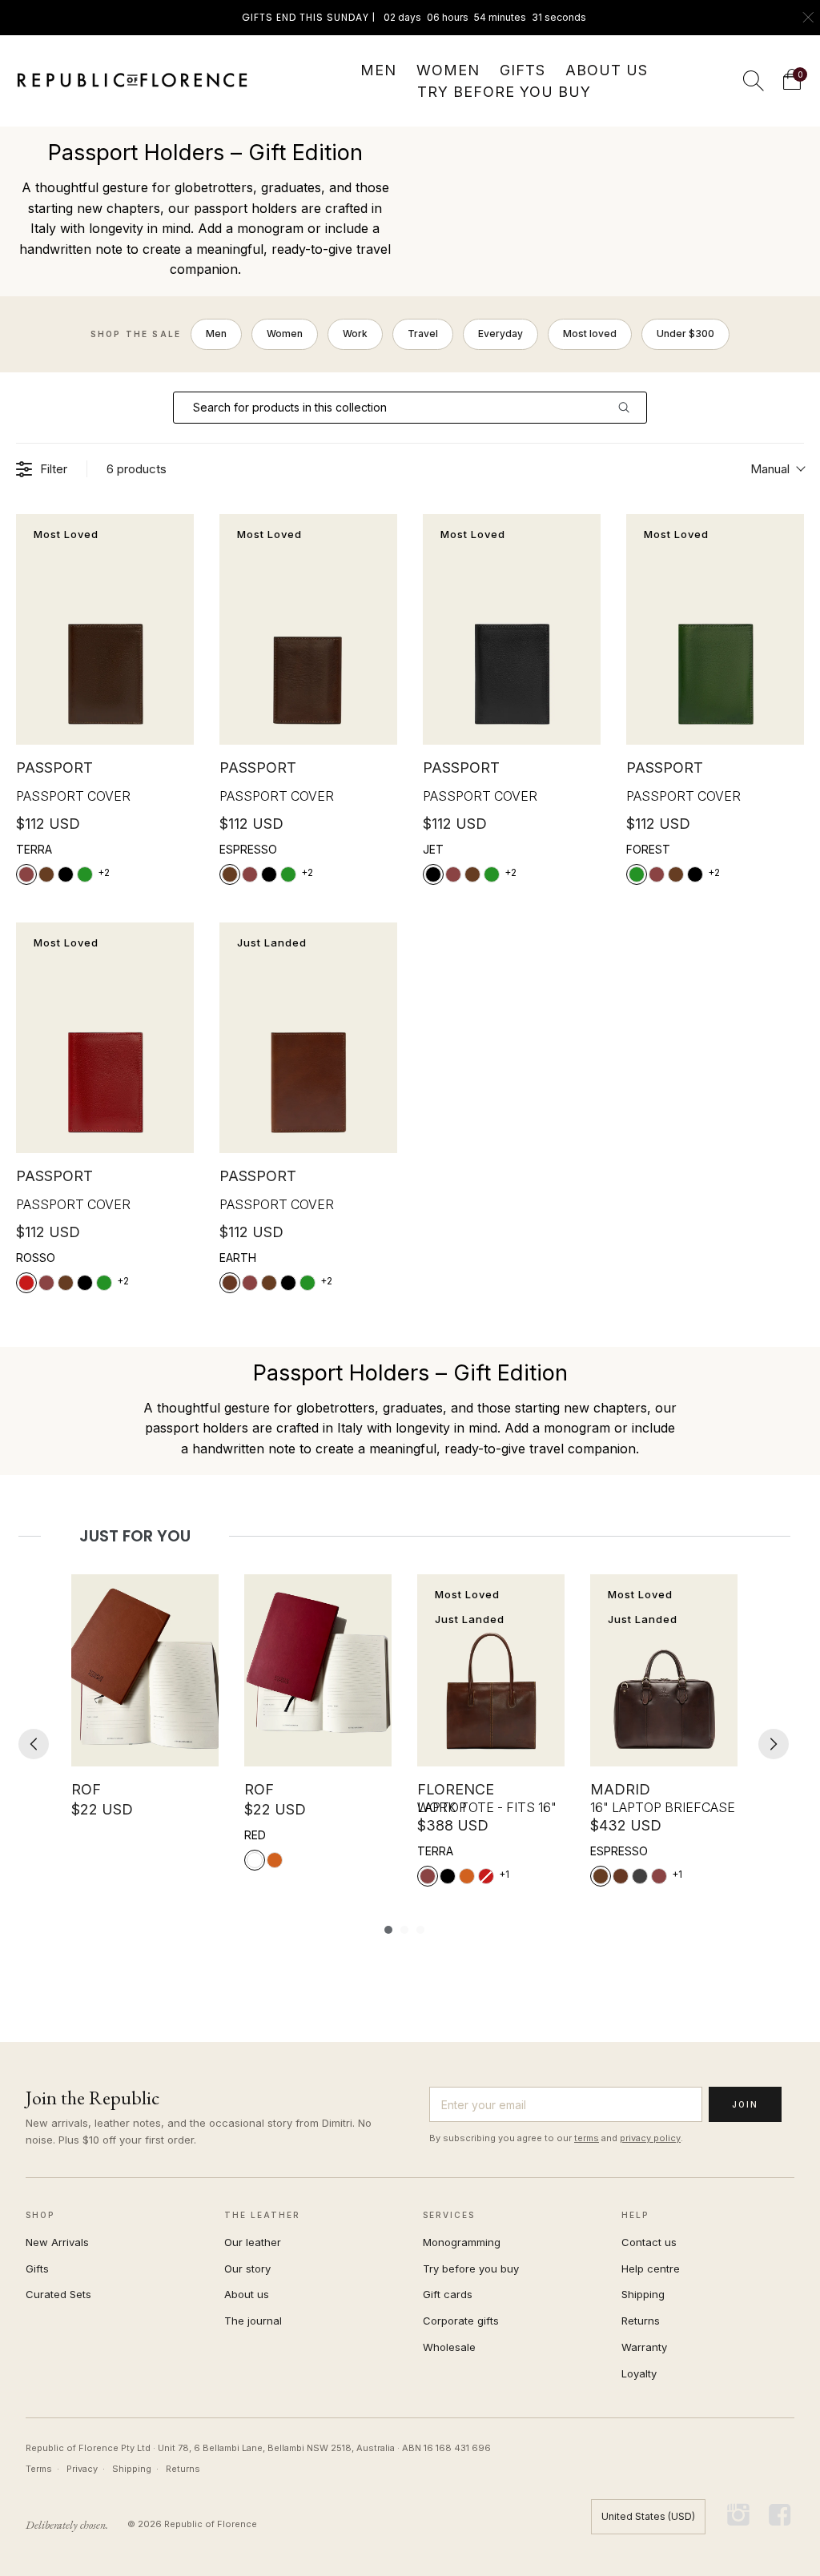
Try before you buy (471, 2269)
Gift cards (448, 2294)
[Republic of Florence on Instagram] (739, 2516)
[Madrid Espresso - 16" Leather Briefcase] (664, 1670)
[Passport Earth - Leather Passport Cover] (308, 1038)
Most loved (590, 334)
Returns (641, 2321)
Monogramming (462, 2242)
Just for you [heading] (135, 1536)
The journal (253, 2321)
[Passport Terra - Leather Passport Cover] (105, 630)
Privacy (82, 2469)
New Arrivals (57, 2242)
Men (216, 334)
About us (247, 2294)
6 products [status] (137, 469)
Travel (423, 334)
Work (355, 334)
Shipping (643, 2294)
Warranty (644, 2347)
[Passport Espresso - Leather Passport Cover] (308, 630)
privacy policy (650, 2138)
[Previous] (34, 1744)
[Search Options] (630, 408)
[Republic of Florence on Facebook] (780, 2516)
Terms (39, 2469)
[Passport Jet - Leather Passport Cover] (512, 630)
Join (745, 2104)
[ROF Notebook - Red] (318, 1670)
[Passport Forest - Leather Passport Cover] (715, 630)
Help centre (651, 2269)
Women (285, 334)
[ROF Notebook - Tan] (145, 1670)
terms (587, 2138)
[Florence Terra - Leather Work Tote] (491, 1670)
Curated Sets (58, 2294)
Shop (40, 2215)
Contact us (649, 2242)
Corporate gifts (461, 2321)
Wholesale (449, 2347)
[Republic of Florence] (132, 81)
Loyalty (639, 2373)
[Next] (774, 1744)
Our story (247, 2269)
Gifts (37, 2269)
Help (635, 2215)
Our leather (253, 2242)
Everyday (500, 334)
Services (449, 2215)
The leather (262, 2215)
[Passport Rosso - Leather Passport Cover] (105, 1038)
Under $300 (685, 334)
